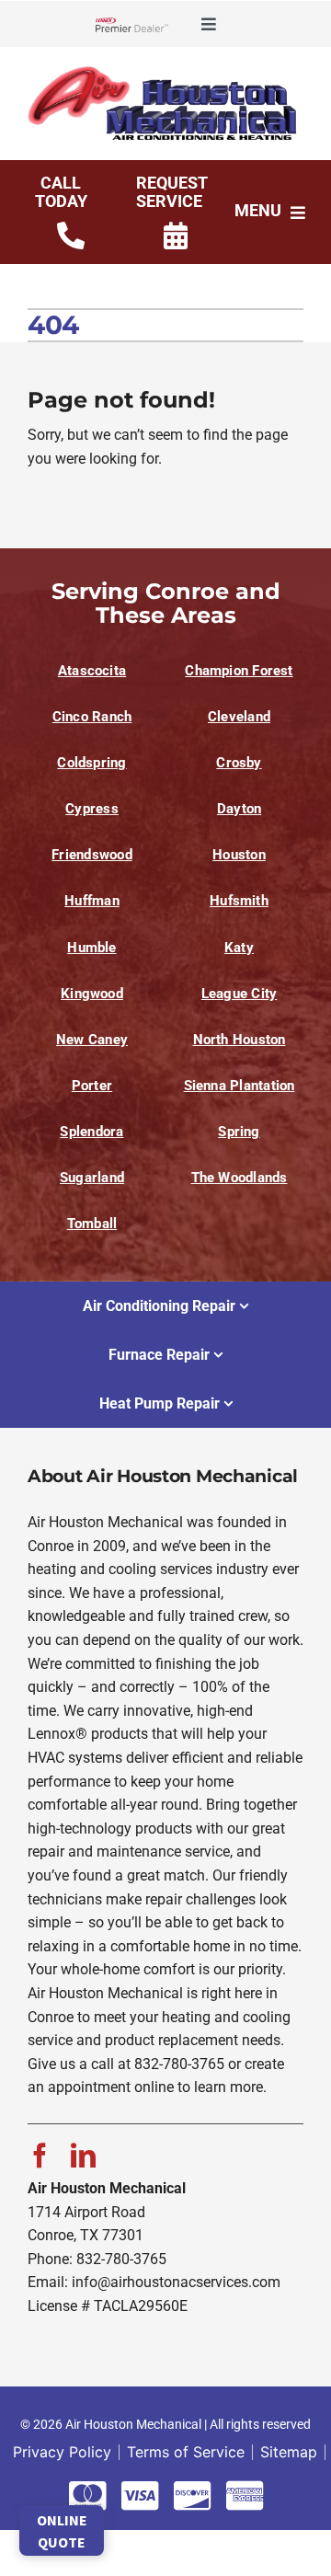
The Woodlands (240, 1178)
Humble (91, 948)
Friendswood (91, 855)
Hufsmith (239, 901)
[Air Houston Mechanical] (165, 72)
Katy (239, 948)
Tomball (92, 1224)
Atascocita (92, 671)
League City (239, 994)
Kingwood (92, 994)
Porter (92, 1086)
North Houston (240, 1040)
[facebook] (40, 2155)
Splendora (91, 1132)
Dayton (239, 809)
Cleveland (239, 717)
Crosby (239, 763)
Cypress (92, 809)
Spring (239, 1132)
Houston (239, 855)
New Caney (92, 1040)
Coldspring (91, 763)
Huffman (92, 901)
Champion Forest (239, 671)
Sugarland (92, 1178)
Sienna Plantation (240, 1086)
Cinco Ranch (92, 717)
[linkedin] (83, 2155)
